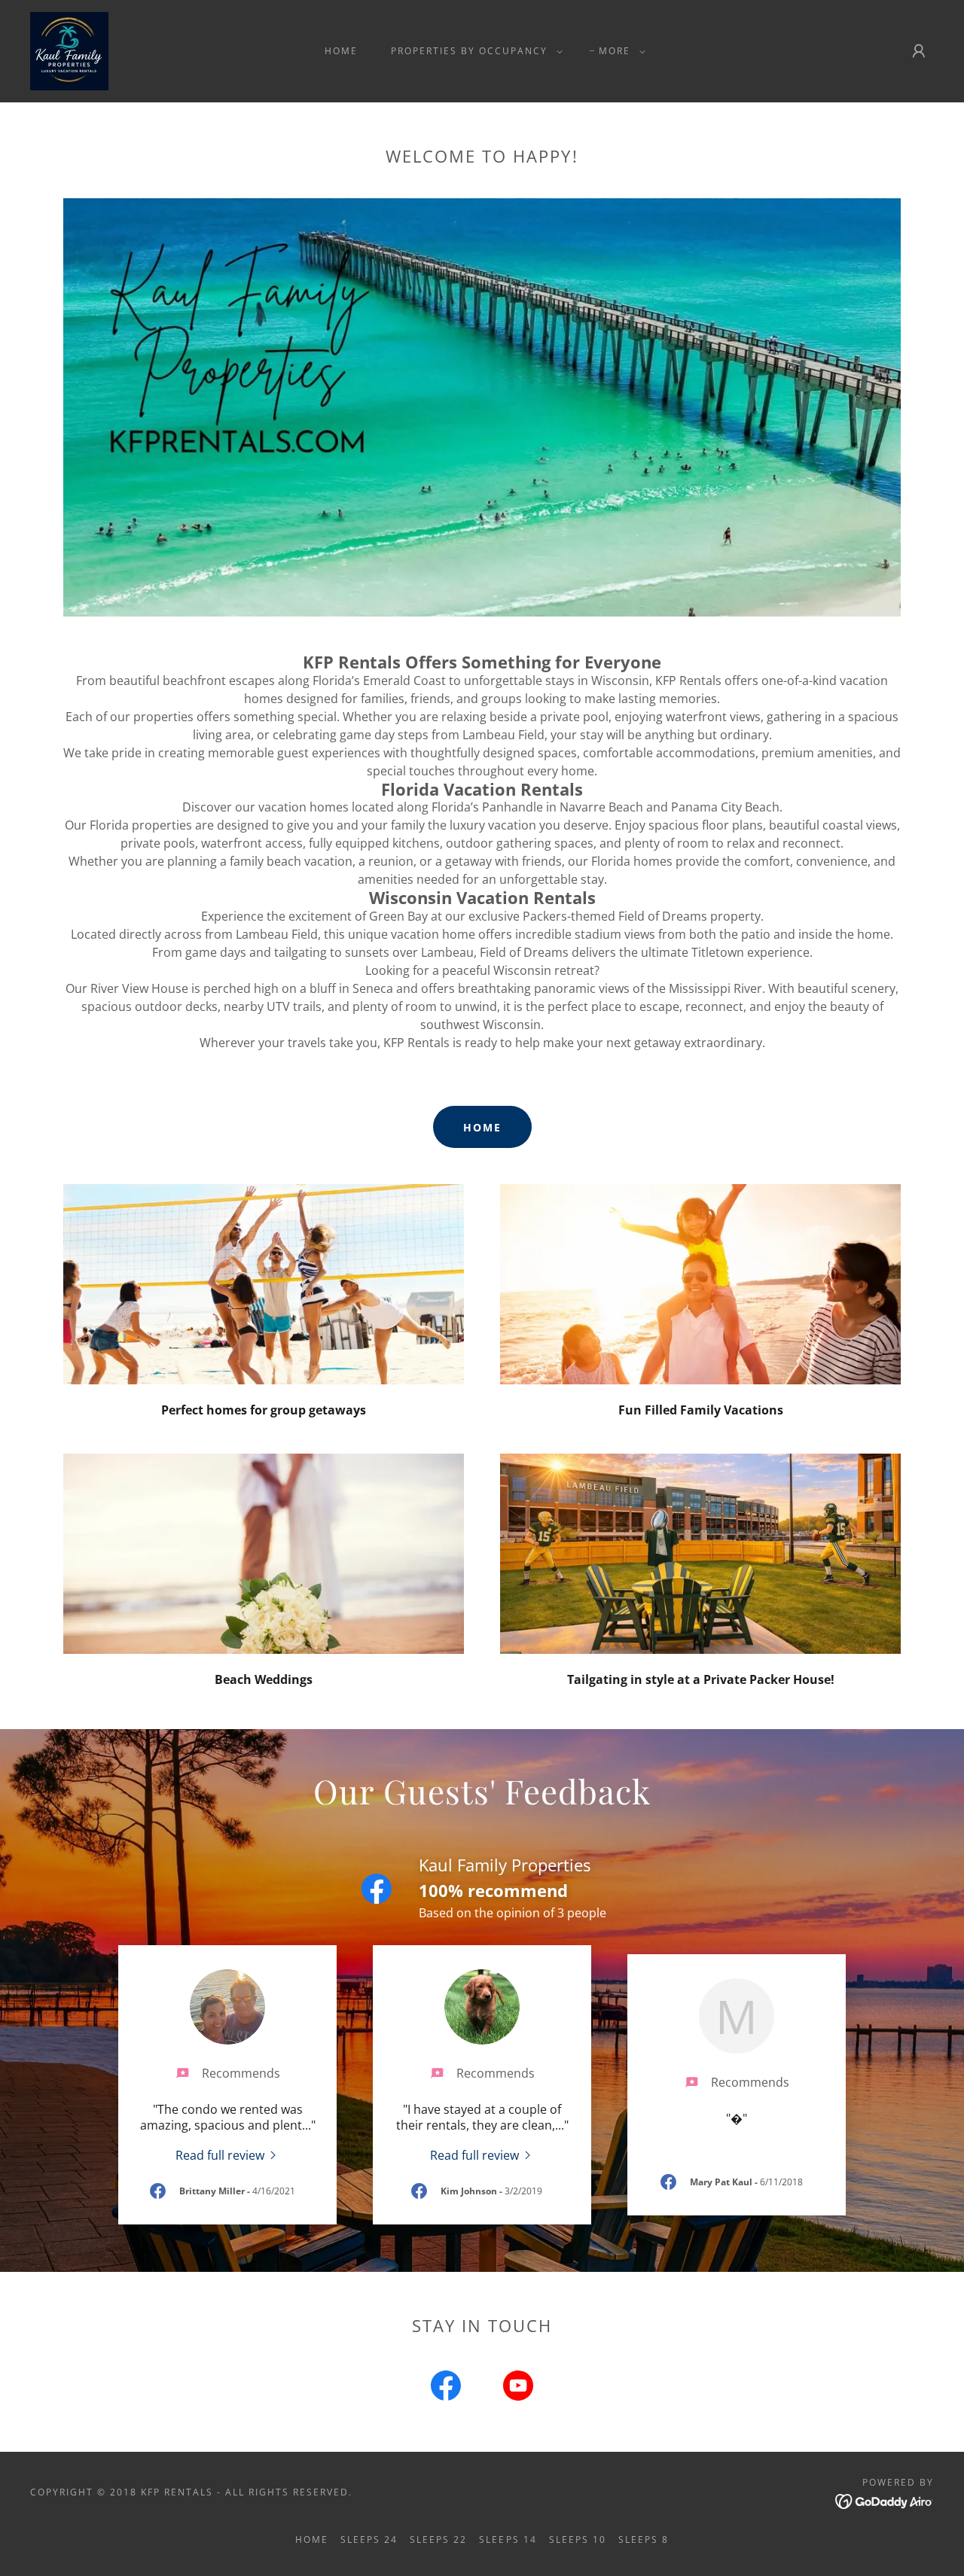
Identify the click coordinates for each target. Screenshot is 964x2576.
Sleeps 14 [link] (508, 2539)
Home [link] (341, 51)
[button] (474, 51)
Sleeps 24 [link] (369, 2539)
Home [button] (312, 2539)
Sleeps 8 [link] (644, 2539)
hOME (482, 1127)
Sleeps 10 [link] (578, 2539)
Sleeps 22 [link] (438, 2539)
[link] (69, 50)
